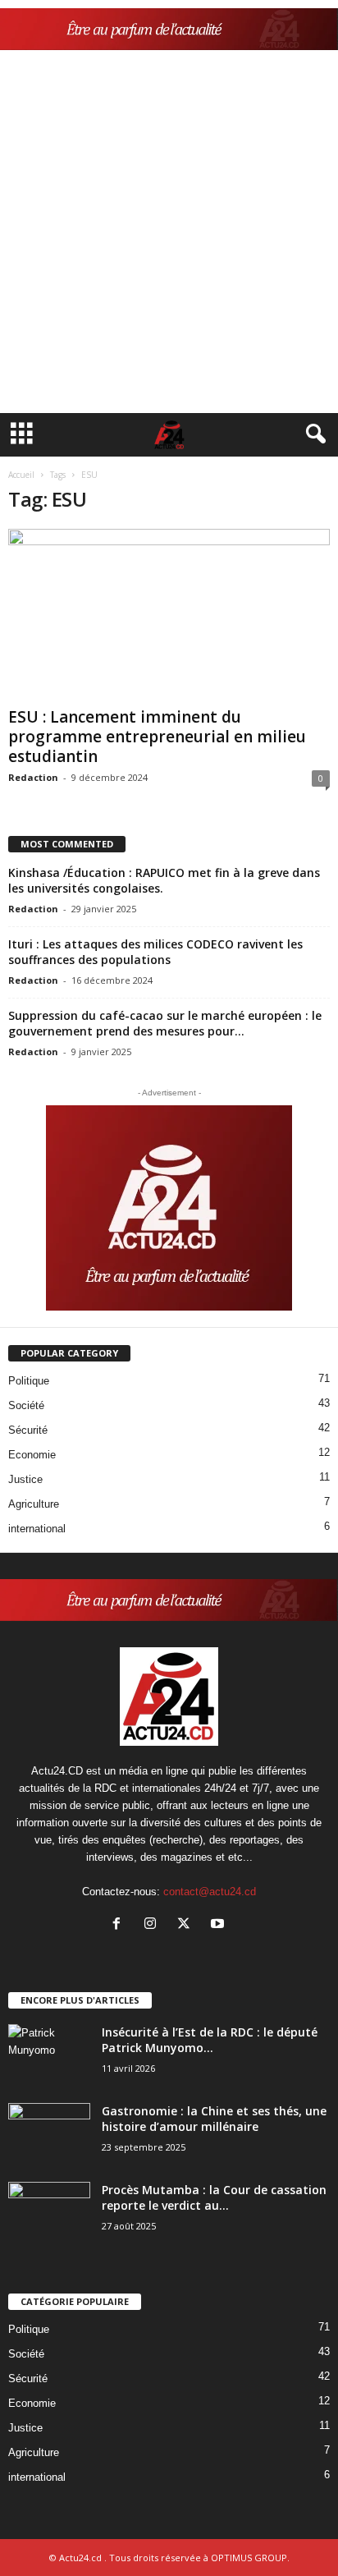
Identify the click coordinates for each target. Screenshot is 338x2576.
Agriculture (34, 1504)
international (37, 1529)
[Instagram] (154, 1925)
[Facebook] (120, 1925)
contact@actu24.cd (210, 1892)
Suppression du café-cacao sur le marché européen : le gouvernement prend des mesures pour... (165, 1023)
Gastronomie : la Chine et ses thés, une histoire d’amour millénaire (214, 2119)
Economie (32, 1455)
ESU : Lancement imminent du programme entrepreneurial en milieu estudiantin (157, 737)
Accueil (21, 475)
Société (26, 1405)
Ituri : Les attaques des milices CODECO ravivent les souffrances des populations (155, 952)
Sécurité (28, 1430)
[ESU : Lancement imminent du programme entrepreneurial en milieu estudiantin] (169, 615)
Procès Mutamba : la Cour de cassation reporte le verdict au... (214, 2197)
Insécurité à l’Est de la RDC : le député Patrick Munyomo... (210, 2040)
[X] (187, 1925)
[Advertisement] (169, 236)
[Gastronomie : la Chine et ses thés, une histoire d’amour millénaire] (49, 2134)
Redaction (33, 777)
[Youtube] (219, 1925)
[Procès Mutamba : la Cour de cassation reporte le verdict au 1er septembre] (49, 2213)
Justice (25, 1479)
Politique (29, 1381)
